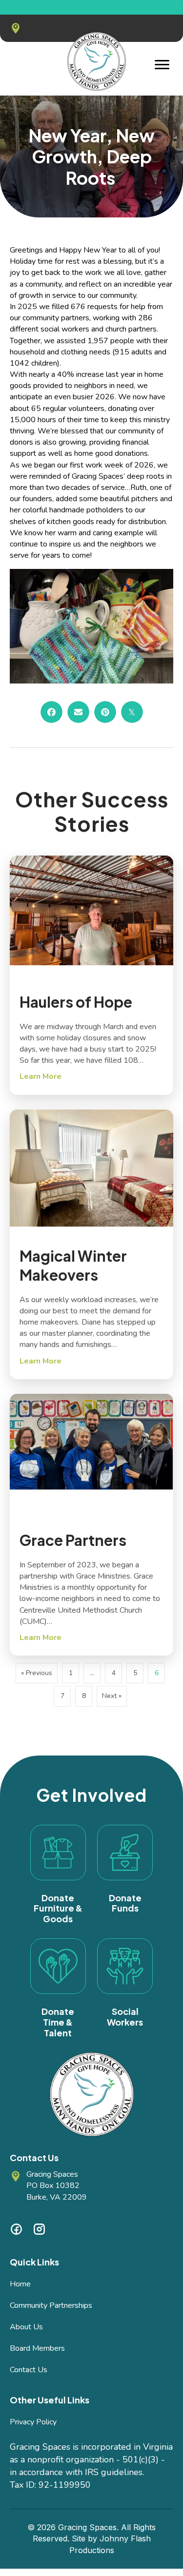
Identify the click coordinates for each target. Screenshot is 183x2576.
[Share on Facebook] (51, 712)
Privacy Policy (33, 2422)
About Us (26, 2327)
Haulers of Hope (76, 1002)
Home (20, 2284)
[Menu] (162, 65)
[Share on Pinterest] (105, 712)
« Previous (37, 1673)
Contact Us (29, 2370)
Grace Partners (73, 1540)
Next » (112, 1696)
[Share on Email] (78, 712)
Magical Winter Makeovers (73, 1265)
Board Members (37, 2348)
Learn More (41, 1076)
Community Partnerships (51, 2305)
